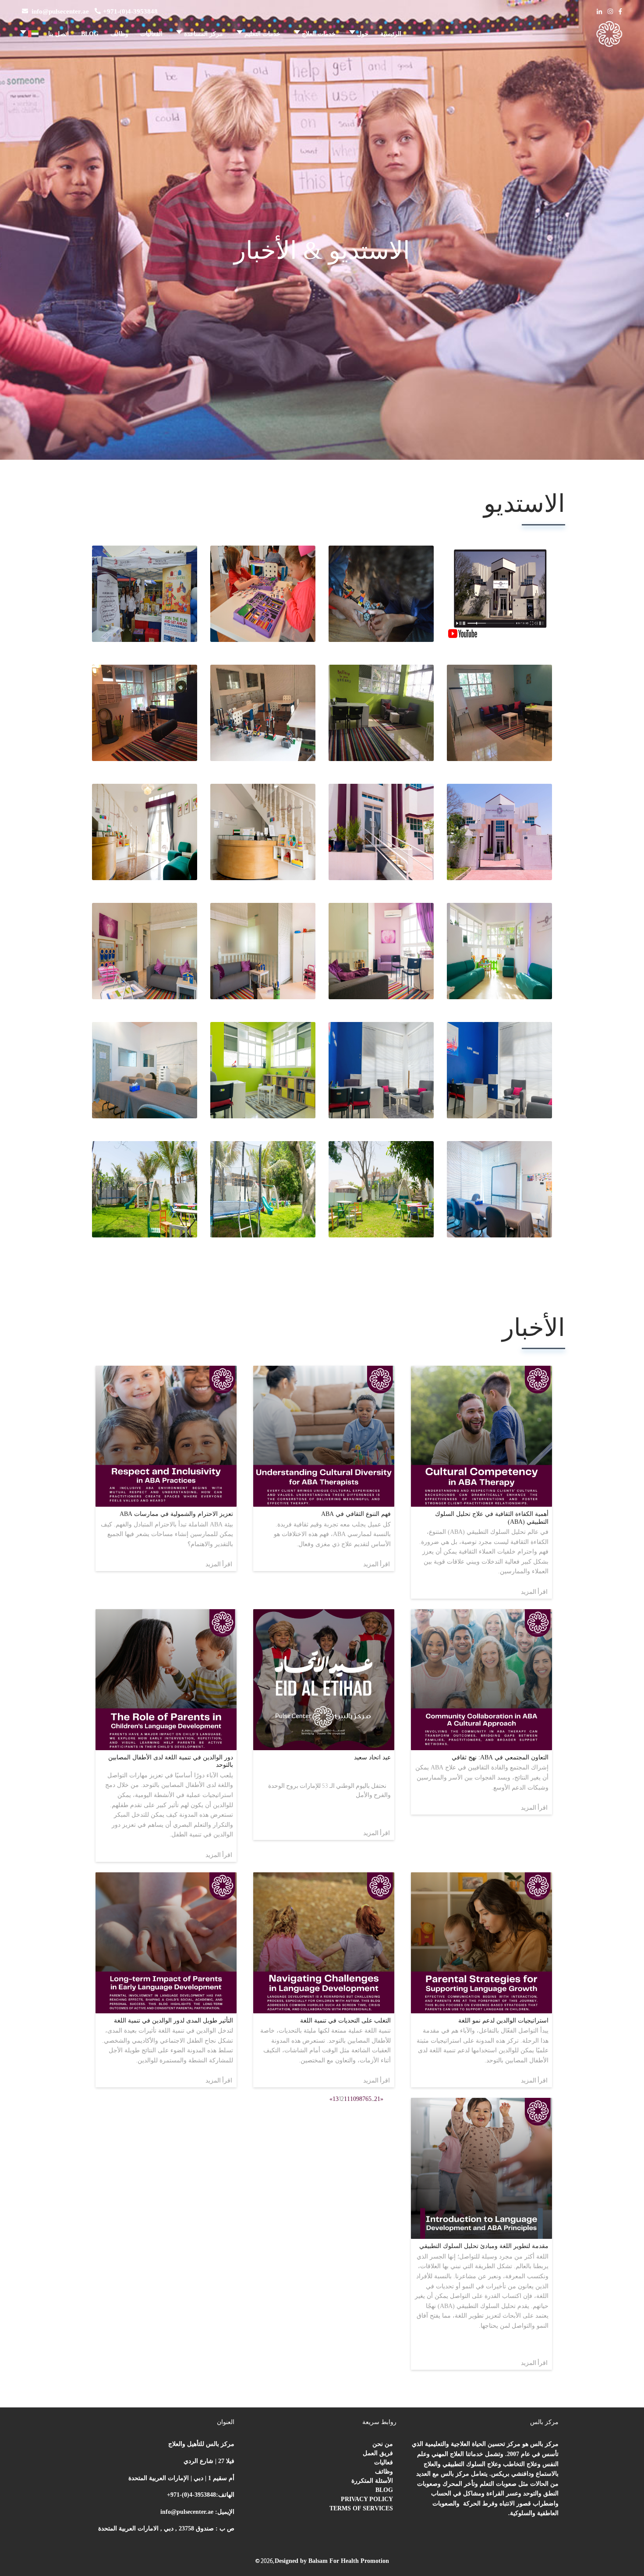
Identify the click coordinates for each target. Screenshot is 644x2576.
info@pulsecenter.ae (60, 11)
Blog (384, 2490)
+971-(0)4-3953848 (130, 11)
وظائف (384, 2472)
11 (347, 2099)
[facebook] (620, 12)
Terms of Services (361, 2508)
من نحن (383, 2444)
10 (353, 2099)
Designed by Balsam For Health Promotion (332, 2561)
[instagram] (610, 12)
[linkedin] (599, 12)
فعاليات (384, 2462)
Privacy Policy (367, 2499)
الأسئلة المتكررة (372, 2481)
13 (336, 2099)
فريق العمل (378, 2453)
